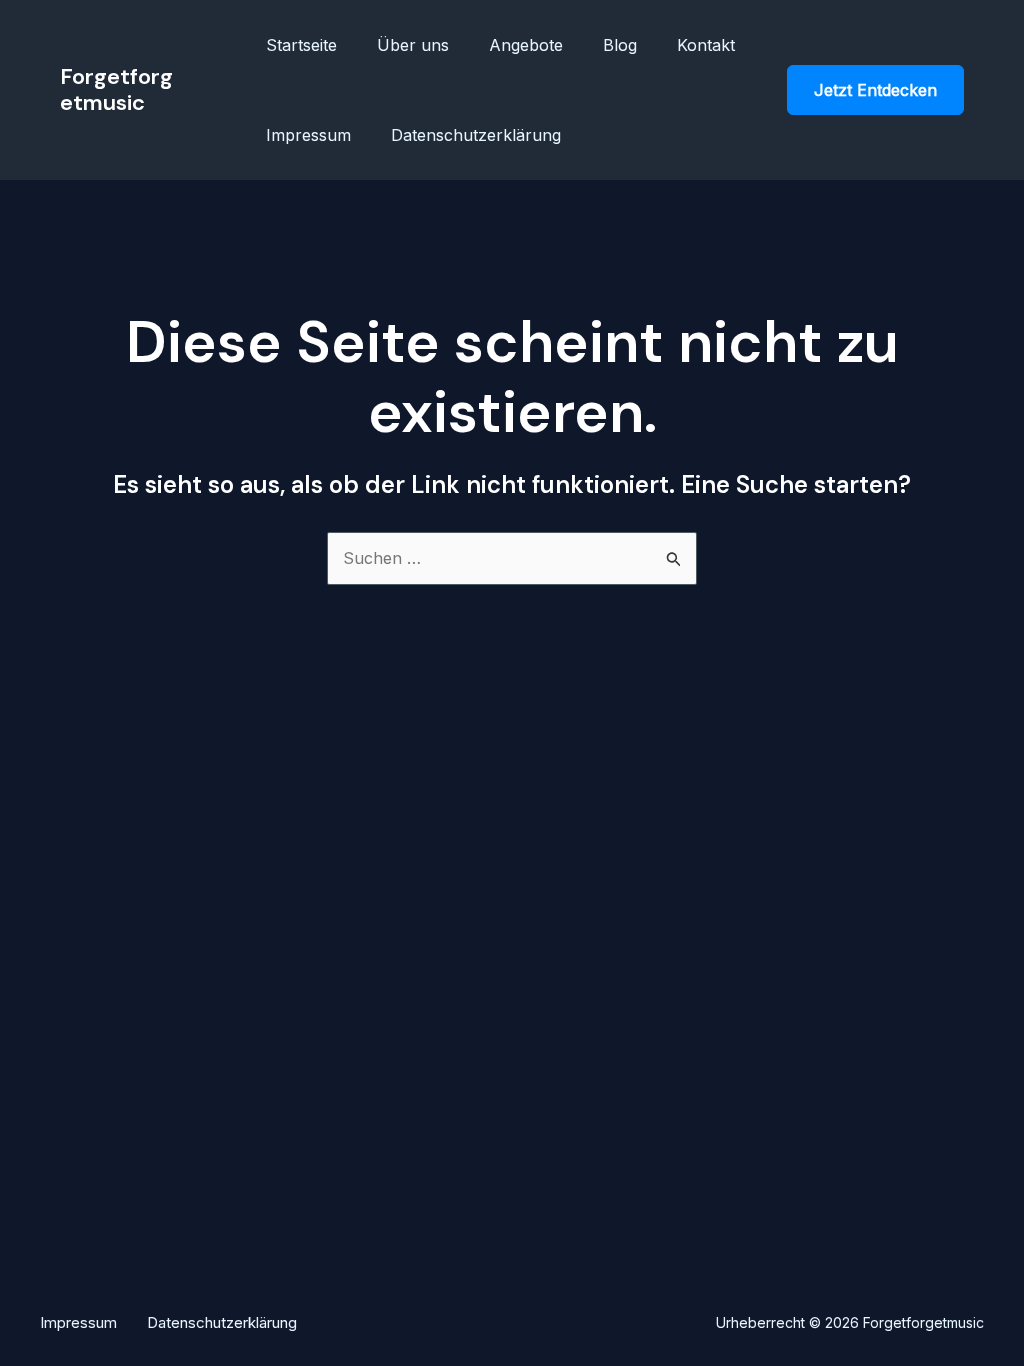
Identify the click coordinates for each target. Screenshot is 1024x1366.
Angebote (526, 45)
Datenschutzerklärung (476, 135)
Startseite (301, 45)
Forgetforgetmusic (116, 89)
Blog (620, 45)
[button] (875, 90)
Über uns (413, 45)
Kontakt (706, 45)
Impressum (308, 135)
